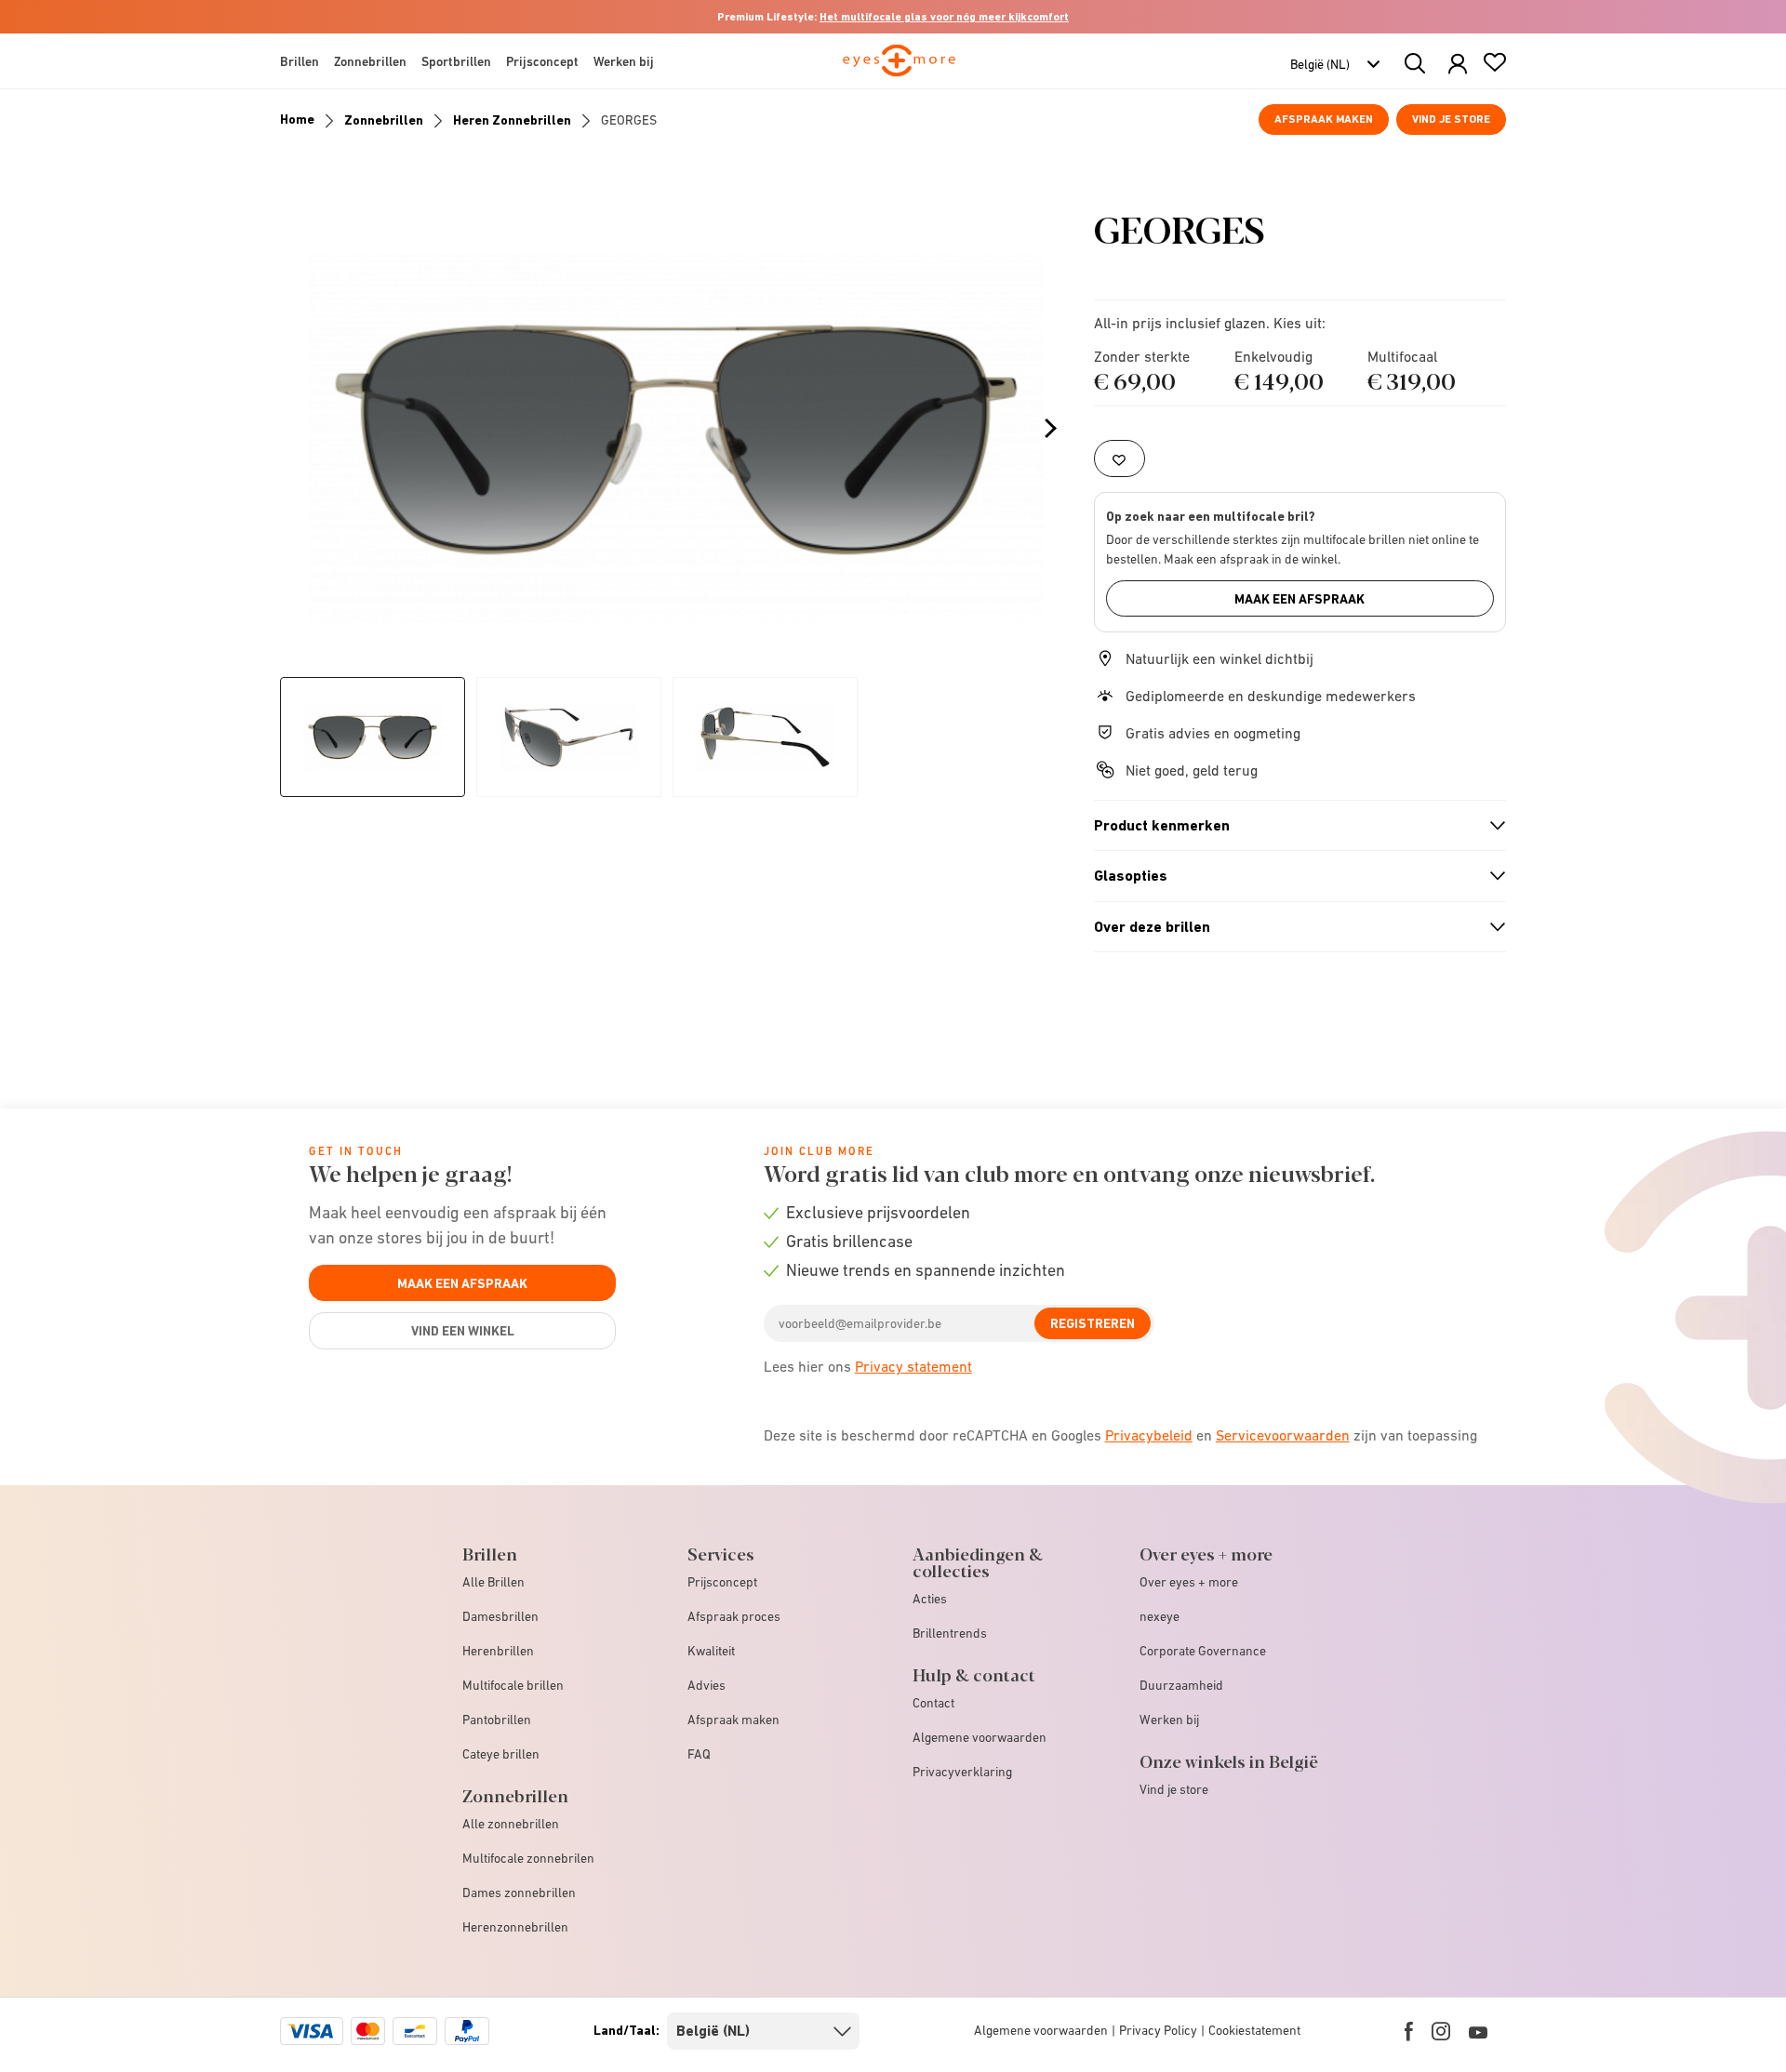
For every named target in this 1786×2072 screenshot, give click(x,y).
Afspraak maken (1324, 119)
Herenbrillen (498, 1651)
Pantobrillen (497, 1720)
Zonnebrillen (384, 120)
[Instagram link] (1441, 2031)
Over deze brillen (1292, 927)
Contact (933, 1703)
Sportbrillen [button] (456, 61)
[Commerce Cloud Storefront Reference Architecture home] (899, 69)
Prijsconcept (722, 1582)
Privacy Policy (1158, 2030)
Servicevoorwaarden (1283, 1435)
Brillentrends (950, 1633)
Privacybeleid (1149, 1435)
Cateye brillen (501, 1754)
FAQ (699, 1754)
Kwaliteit (711, 1651)
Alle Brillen (493, 1582)
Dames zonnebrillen (519, 1893)
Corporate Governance (1203, 1651)
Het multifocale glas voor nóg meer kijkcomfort (944, 17)
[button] (1458, 65)
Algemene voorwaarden (980, 1737)
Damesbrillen (500, 1616)
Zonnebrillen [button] (370, 61)
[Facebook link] (1409, 2031)
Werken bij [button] (624, 61)
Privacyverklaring (962, 1772)
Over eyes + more (1189, 1582)
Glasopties (1292, 876)
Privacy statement (913, 1366)
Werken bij (1169, 1720)
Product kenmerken (1292, 826)
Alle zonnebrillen (511, 1824)
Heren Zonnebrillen (512, 120)
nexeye (1160, 1616)
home (297, 119)
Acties (930, 1599)
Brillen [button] (300, 61)
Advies (706, 1685)
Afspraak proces (734, 1616)
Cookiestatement (1254, 2030)
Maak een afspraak (1300, 599)
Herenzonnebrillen (515, 1927)
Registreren (1093, 1323)
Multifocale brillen (513, 1685)
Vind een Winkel (463, 1331)
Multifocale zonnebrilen (528, 1858)
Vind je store (1451, 119)
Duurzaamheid (1181, 1685)
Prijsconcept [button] (542, 61)
